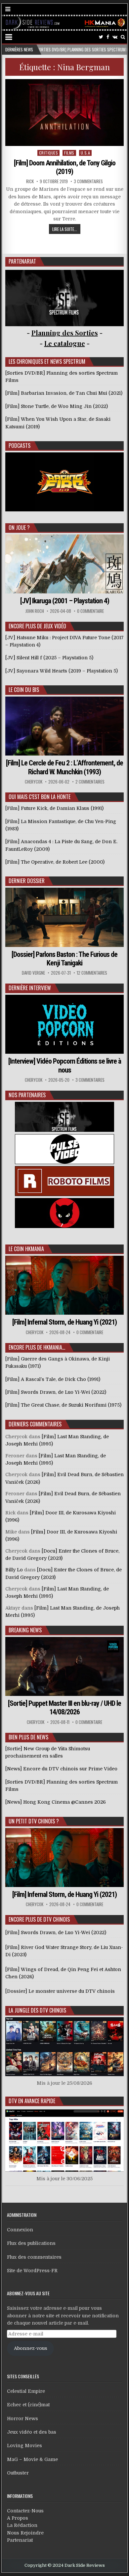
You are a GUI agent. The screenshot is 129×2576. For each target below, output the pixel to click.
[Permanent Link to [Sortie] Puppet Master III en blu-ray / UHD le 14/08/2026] (64, 1666)
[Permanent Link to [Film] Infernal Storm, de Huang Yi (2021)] (64, 1285)
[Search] (123, 37)
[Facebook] (108, 37)
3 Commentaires (88, 181)
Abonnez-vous (31, 2348)
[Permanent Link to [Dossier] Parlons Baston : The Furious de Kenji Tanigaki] (64, 917)
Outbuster (18, 2473)
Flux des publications (31, 2243)
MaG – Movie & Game (32, 2459)
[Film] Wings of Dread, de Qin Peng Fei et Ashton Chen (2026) (63, 1973)
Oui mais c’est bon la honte (40, 797)
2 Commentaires (90, 782)
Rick (30, 181)
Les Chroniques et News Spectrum (47, 361)
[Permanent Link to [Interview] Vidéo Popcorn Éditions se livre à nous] (64, 1024)
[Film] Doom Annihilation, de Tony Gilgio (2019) (65, 167)
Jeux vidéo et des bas (32, 2432)
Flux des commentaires (34, 2257)
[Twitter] (101, 37)
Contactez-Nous (25, 2511)
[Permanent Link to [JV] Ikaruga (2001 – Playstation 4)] (64, 564)
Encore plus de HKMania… (37, 1347)
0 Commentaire (90, 611)
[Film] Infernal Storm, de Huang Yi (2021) (64, 1322)
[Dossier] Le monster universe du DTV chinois (60, 1991)
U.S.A (86, 153)
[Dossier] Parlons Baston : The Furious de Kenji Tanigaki (64, 959)
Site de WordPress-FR (32, 2271)
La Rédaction (22, 2525)
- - (65, 343)
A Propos (18, 2518)
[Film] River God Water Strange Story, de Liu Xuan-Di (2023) (64, 1951)
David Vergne (33, 973)
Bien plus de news (28, 1737)
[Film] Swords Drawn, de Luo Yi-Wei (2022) (56, 1932)
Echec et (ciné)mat (28, 2405)
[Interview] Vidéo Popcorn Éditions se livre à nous (65, 1065)
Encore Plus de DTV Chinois (39, 1919)
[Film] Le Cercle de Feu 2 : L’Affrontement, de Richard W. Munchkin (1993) (64, 767)
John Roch (35, 611)
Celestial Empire (26, 2391)
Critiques (49, 153)
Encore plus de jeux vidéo (37, 626)
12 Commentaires (92, 973)
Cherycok (34, 782)
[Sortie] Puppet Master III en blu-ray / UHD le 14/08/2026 (64, 1708)
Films (69, 153)
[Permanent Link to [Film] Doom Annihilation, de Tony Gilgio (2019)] (64, 113)
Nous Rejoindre (25, 2533)
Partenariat (20, 2540)
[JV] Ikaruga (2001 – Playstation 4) (65, 601)
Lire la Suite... (65, 229)
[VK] (115, 37)
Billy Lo (14, 1570)
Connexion (20, 2230)
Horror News (22, 2419)
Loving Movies (24, 2446)
